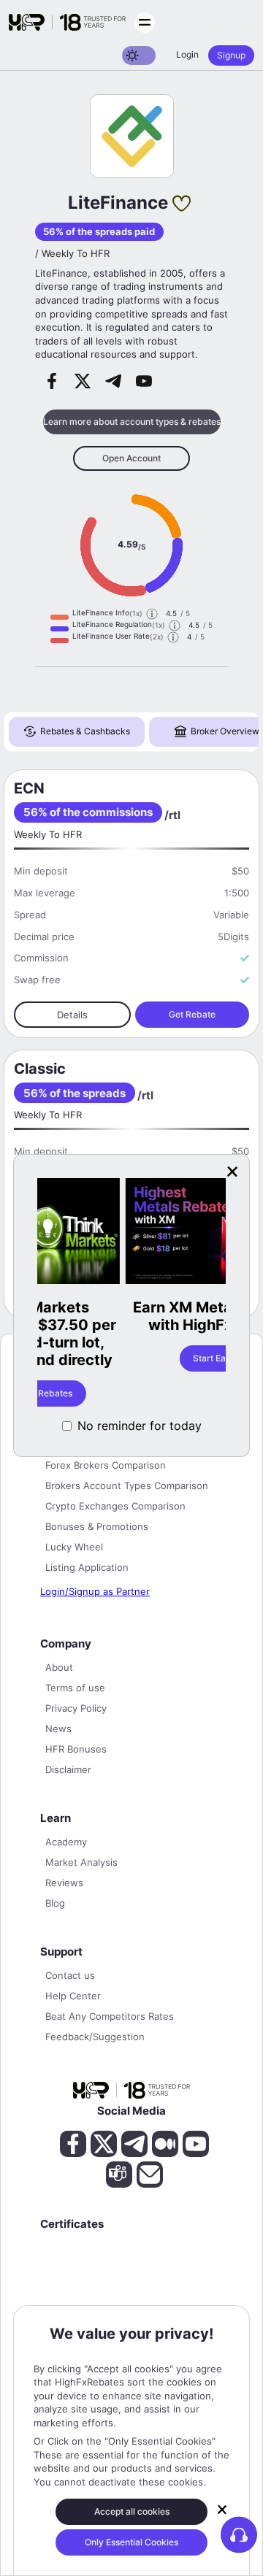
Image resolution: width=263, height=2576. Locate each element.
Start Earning (135, 1358)
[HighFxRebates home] (67, 23)
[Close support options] (222, 2510)
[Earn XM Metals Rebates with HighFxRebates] (135, 1233)
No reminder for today (140, 1426)
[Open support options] (239, 2534)
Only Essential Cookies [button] (131, 2542)
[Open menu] (145, 23)
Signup (231, 55)
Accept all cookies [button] (132, 2511)
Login (187, 54)
